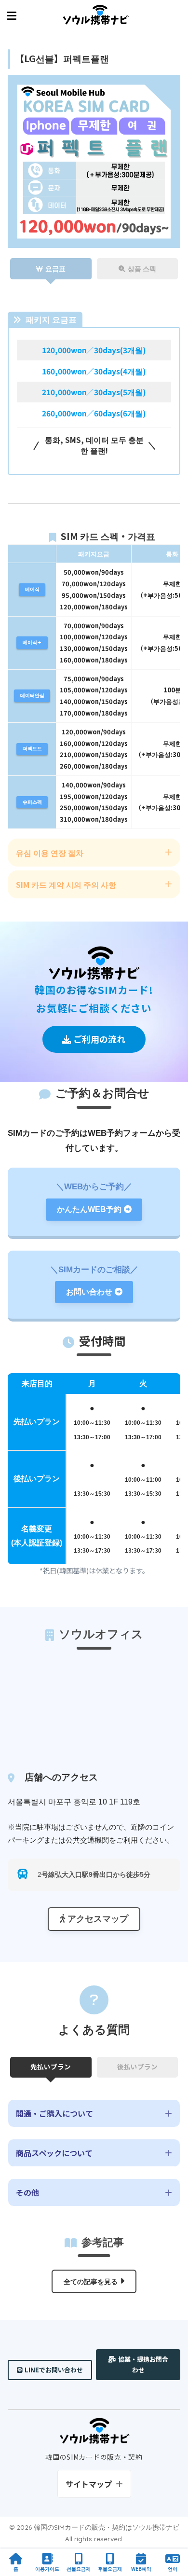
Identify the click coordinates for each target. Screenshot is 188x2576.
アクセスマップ (98, 1919)
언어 (173, 2569)
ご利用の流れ (99, 1039)
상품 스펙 (142, 268)
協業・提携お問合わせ (143, 2364)
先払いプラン (51, 2066)
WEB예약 (141, 2569)
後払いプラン (137, 2066)
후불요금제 (110, 2569)
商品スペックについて (54, 2153)
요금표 (55, 268)
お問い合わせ (89, 1292)
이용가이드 (47, 2569)
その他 (27, 2192)
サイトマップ (89, 2484)
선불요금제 (79, 2569)
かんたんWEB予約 (89, 1209)
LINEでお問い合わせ (54, 2370)
